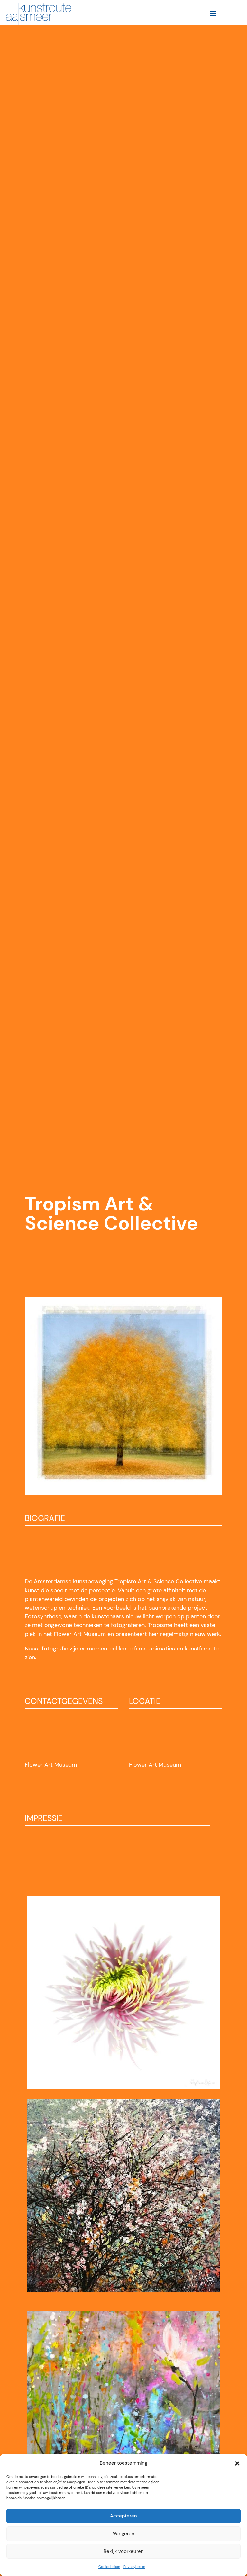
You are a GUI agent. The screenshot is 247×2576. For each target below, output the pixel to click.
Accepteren (123, 2516)
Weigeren (124, 2534)
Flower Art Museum (155, 1765)
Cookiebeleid (109, 2567)
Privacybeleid (134, 2567)
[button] (237, 2463)
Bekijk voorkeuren (124, 2551)
